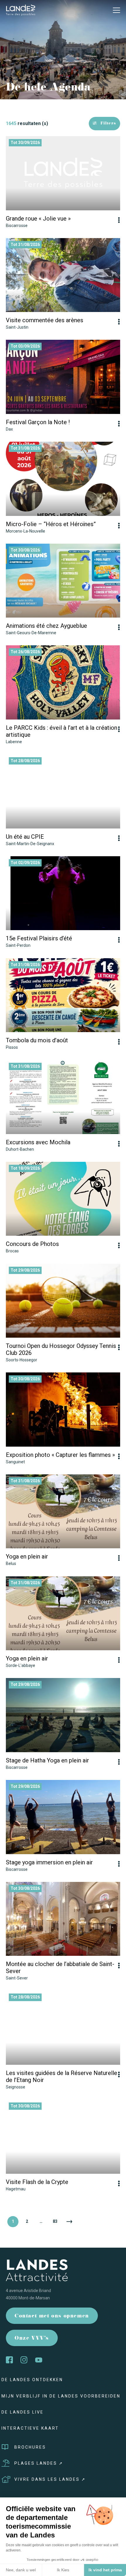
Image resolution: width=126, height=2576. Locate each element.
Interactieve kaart (30, 2428)
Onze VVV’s (32, 2339)
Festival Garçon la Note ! (38, 422)
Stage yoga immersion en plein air (49, 1862)
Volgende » (69, 2222)
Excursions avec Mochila (38, 1142)
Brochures (30, 2447)
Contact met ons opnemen (52, 2316)
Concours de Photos (32, 1244)
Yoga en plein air (27, 1556)
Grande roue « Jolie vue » (38, 219)
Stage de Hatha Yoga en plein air (47, 1760)
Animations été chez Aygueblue (46, 626)
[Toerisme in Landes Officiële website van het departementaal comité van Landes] (21, 10)
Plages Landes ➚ (39, 2463)
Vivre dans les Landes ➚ (50, 2479)
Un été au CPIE (25, 837)
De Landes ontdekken (32, 2380)
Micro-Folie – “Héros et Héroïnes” (51, 524)
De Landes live (23, 2412)
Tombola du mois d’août (37, 1040)
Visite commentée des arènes (45, 320)
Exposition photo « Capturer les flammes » (60, 1455)
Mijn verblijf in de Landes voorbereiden (61, 2396)
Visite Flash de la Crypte (37, 2182)
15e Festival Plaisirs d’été (39, 938)
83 (55, 2221)
